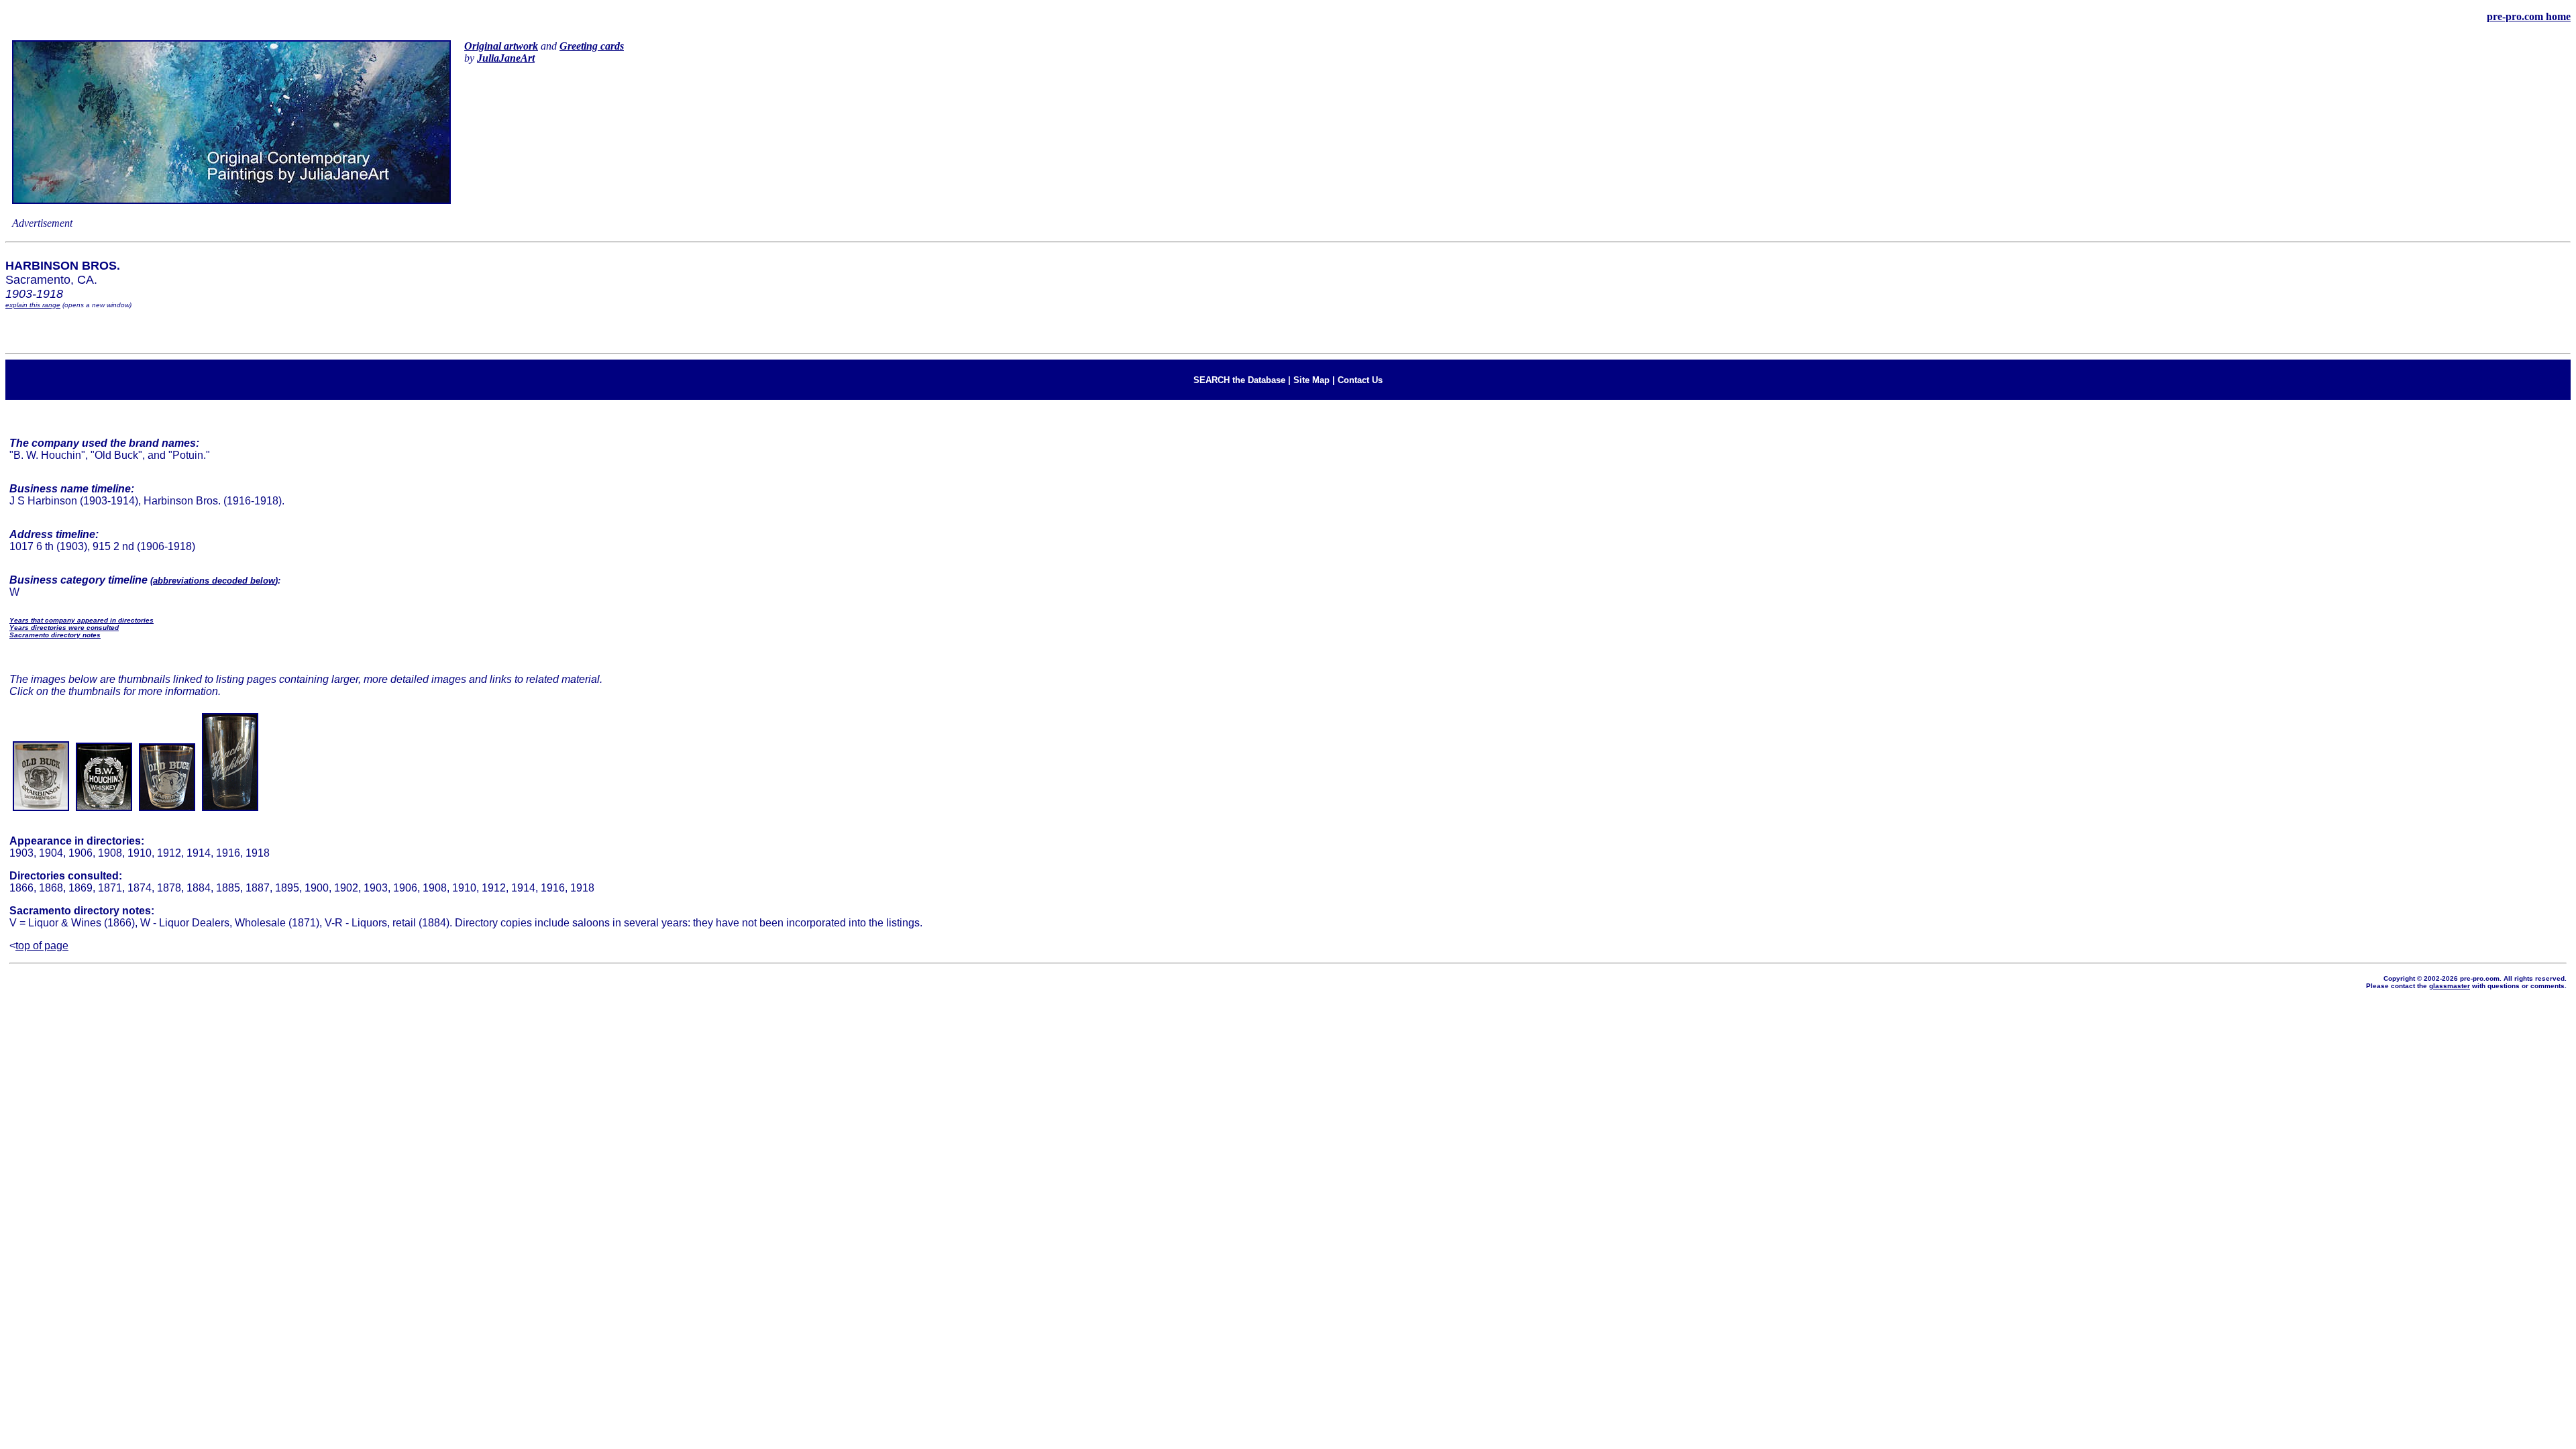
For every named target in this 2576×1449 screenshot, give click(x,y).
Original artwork (501, 46)
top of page (42, 946)
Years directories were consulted (64, 628)
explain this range (33, 305)
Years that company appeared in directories (82, 620)
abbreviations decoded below (214, 581)
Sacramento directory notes (55, 635)
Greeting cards (592, 46)
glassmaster (2450, 986)
